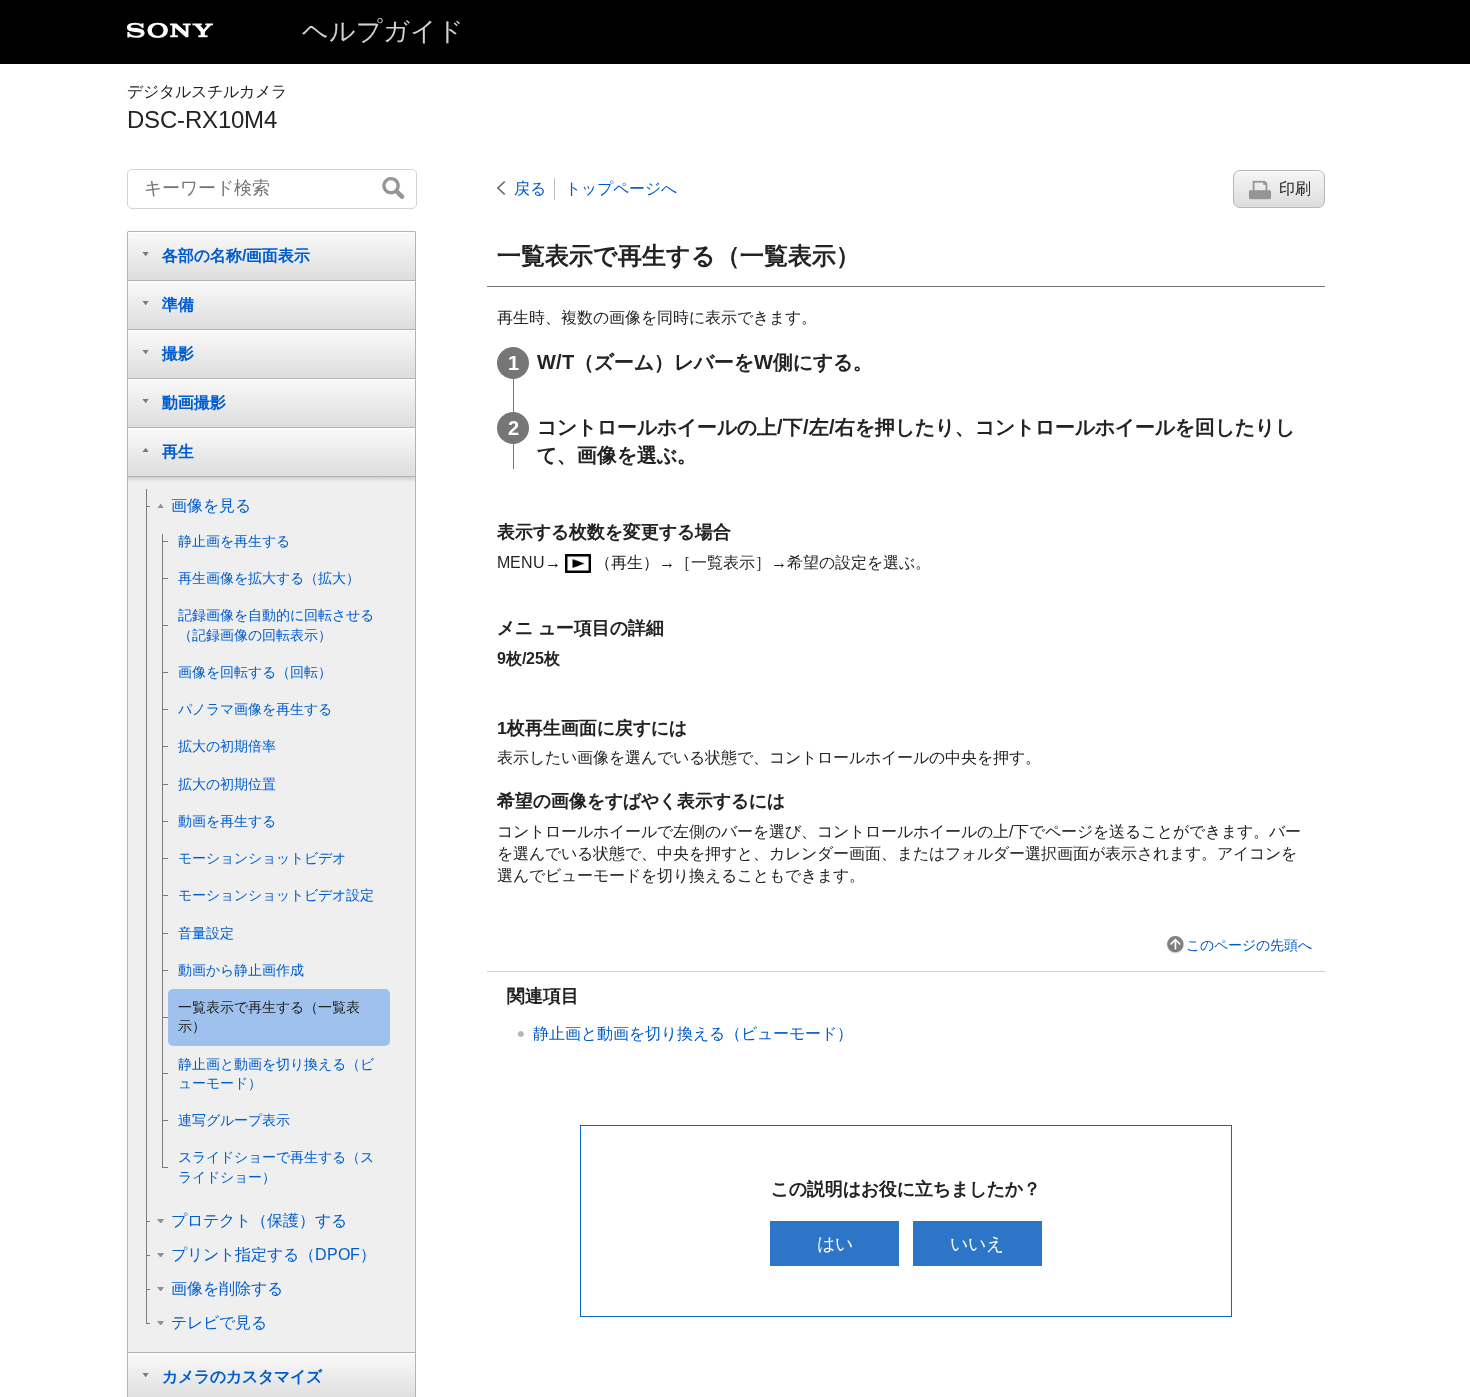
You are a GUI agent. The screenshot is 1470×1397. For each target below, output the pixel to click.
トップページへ (621, 188)
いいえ (977, 1243)
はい (835, 1243)
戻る (530, 188)
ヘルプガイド (383, 31)
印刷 (1295, 188)
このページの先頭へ (1249, 945)
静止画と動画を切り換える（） (693, 1033)
